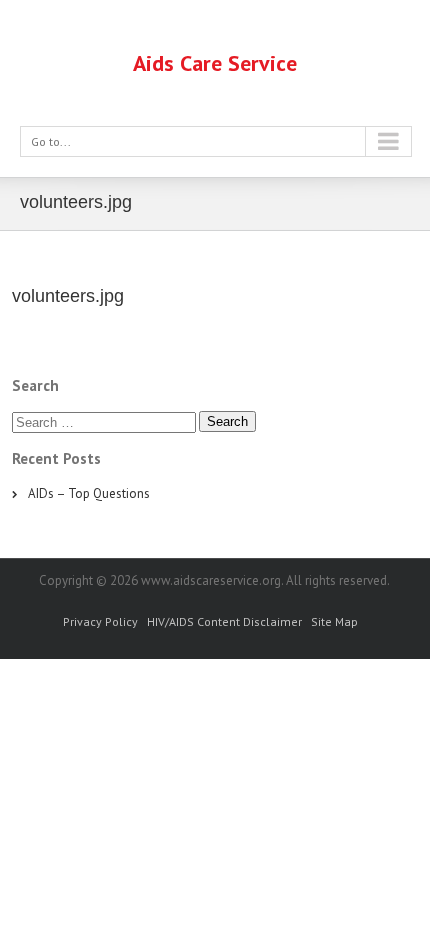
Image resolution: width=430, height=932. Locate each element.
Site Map (334, 621)
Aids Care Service (215, 63)
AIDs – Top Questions (89, 493)
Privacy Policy (100, 621)
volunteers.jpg (68, 296)
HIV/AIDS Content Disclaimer (224, 621)
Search (227, 421)
